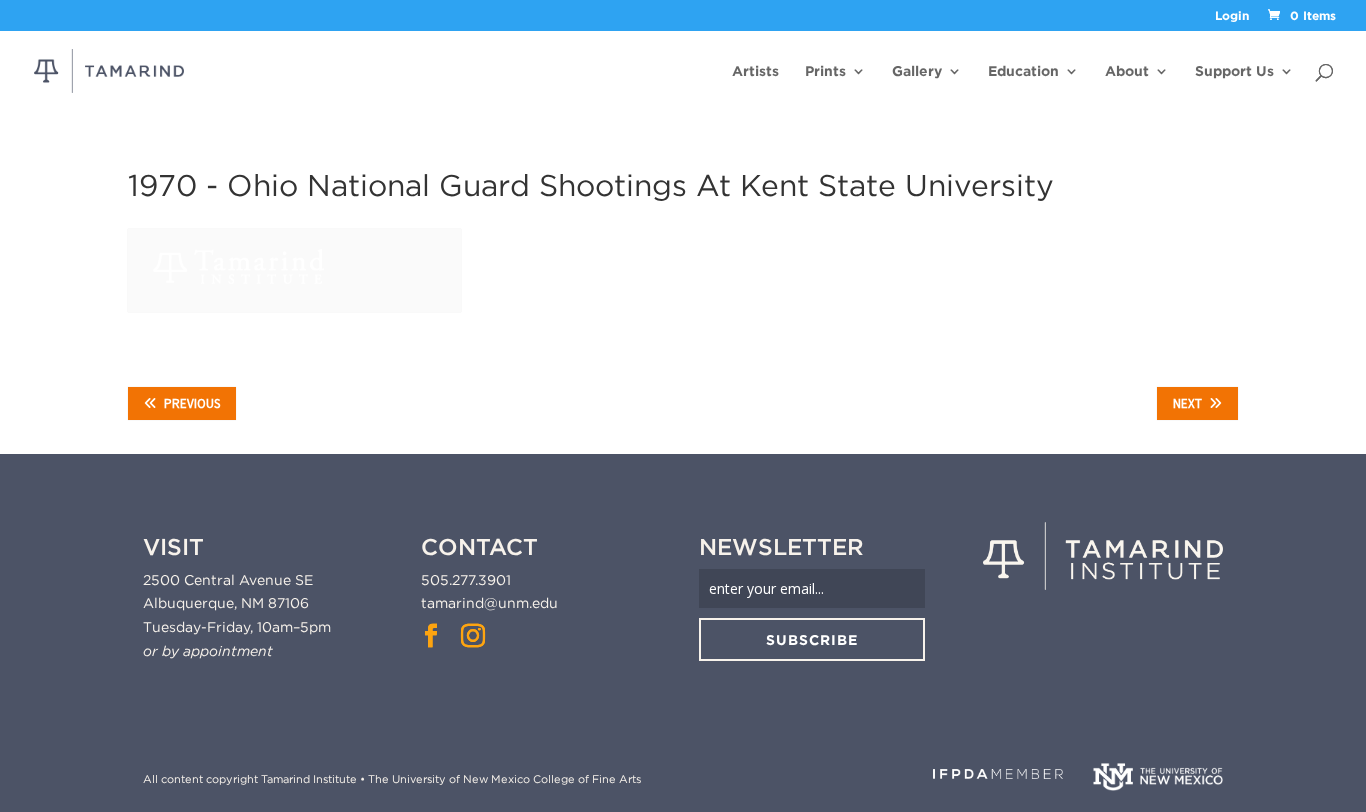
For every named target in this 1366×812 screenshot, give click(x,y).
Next (1187, 403)
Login (1232, 16)
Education (1023, 71)
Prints (825, 71)
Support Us (1234, 71)
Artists (755, 71)
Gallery (917, 71)
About (1127, 71)
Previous (192, 403)
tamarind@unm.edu (489, 603)
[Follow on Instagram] (473, 636)
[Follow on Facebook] (431, 636)
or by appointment (208, 651)
